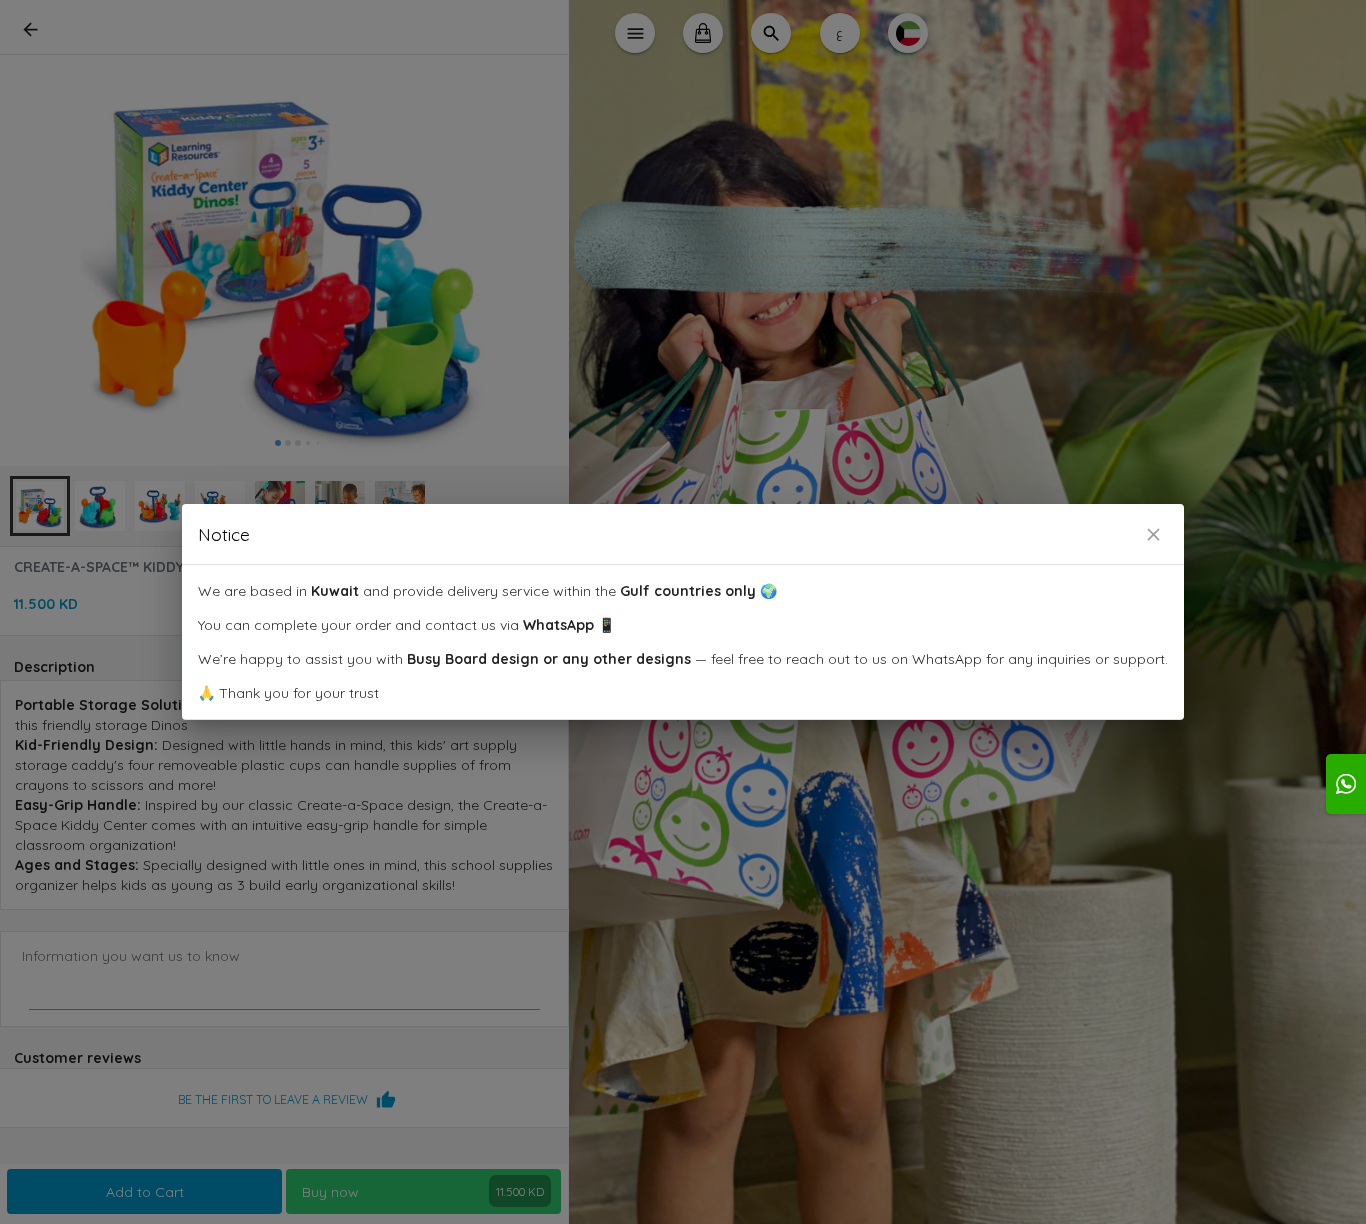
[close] (1153, 534)
